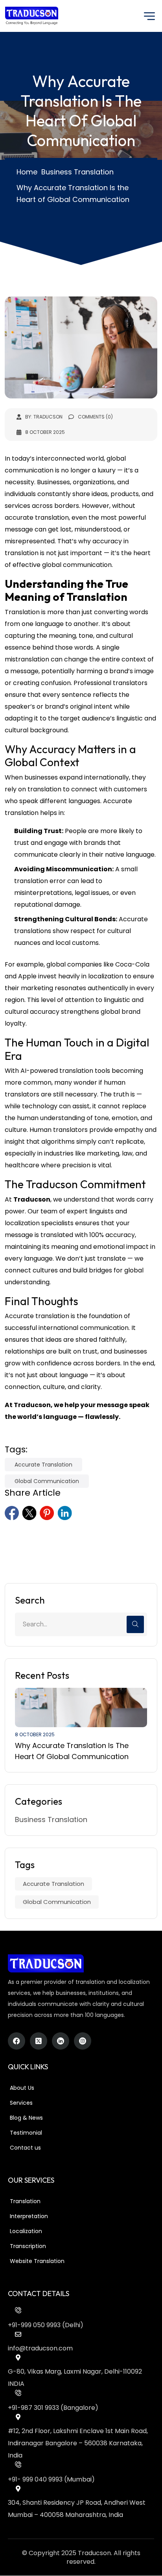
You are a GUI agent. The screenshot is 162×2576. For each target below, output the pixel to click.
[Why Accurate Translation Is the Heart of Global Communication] (81, 1707)
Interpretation (29, 2216)
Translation (25, 2201)
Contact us (25, 2148)
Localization (26, 2231)
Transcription (28, 2246)
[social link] (12, 1513)
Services (21, 2103)
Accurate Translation (43, 1465)
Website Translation (37, 2261)
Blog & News (26, 2118)
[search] (135, 1624)
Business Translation (51, 1819)
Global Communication (47, 1481)
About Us (22, 2088)
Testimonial (26, 2133)
